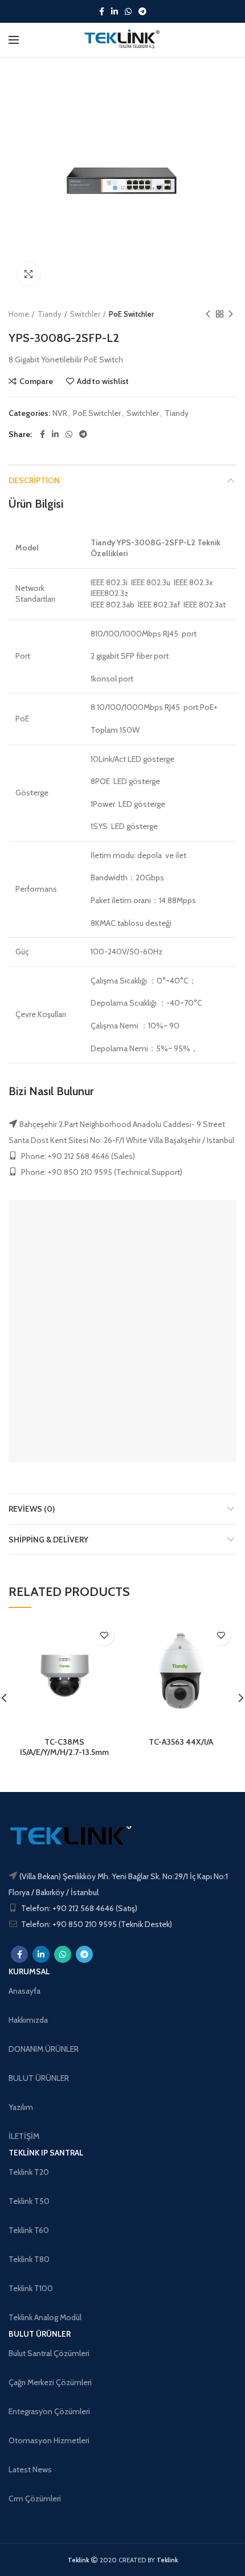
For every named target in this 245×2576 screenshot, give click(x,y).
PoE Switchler (131, 314)
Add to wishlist (103, 381)
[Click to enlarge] (28, 274)
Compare (36, 381)
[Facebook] (102, 11)
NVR (60, 413)
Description (34, 480)
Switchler (85, 314)
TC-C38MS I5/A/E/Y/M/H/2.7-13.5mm (64, 1747)
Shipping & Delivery (48, 1540)
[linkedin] (115, 11)
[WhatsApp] (128, 11)
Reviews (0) (32, 1509)
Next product (231, 314)
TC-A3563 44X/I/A (181, 1742)
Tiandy (50, 314)
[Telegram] (142, 11)
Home (19, 314)
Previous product (208, 314)
